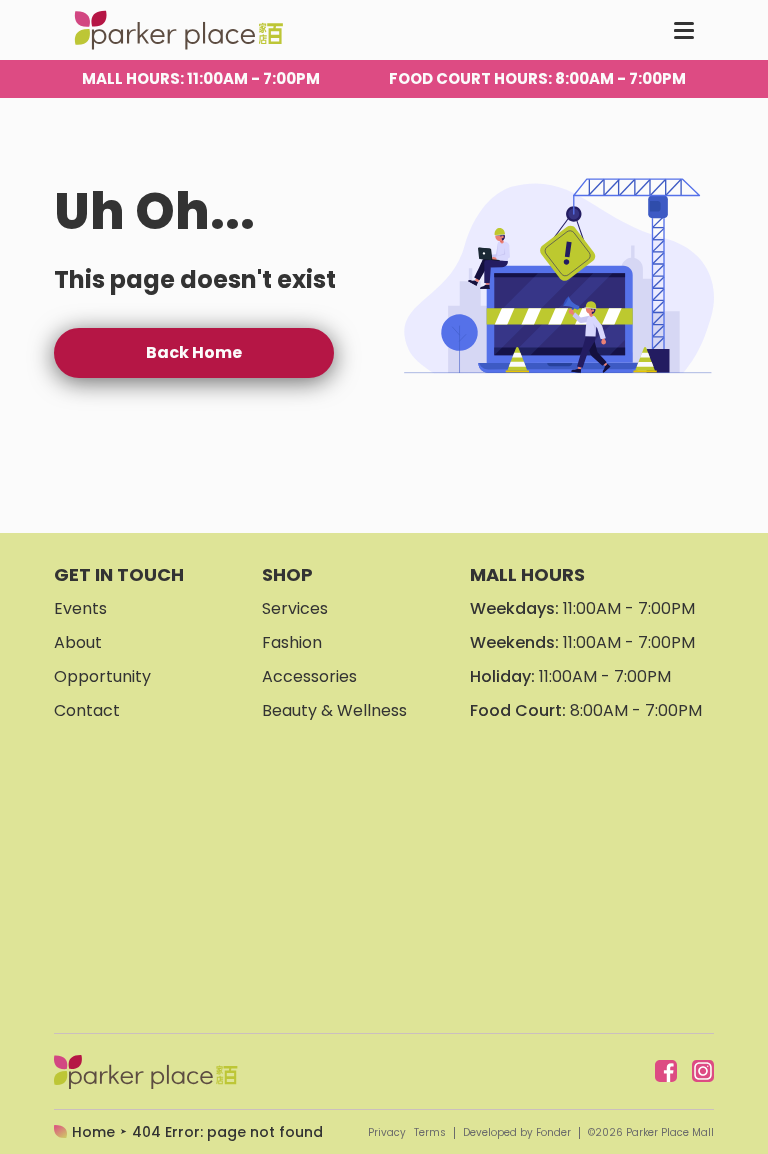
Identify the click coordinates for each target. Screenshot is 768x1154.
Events (80, 608)
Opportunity (102, 676)
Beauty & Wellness (334, 710)
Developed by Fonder (517, 1133)
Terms (430, 1133)
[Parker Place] (178, 30)
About (78, 642)
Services (295, 608)
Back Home (194, 352)
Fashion (292, 642)
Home (93, 1132)
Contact (87, 710)
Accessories (309, 676)
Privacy (387, 1133)
